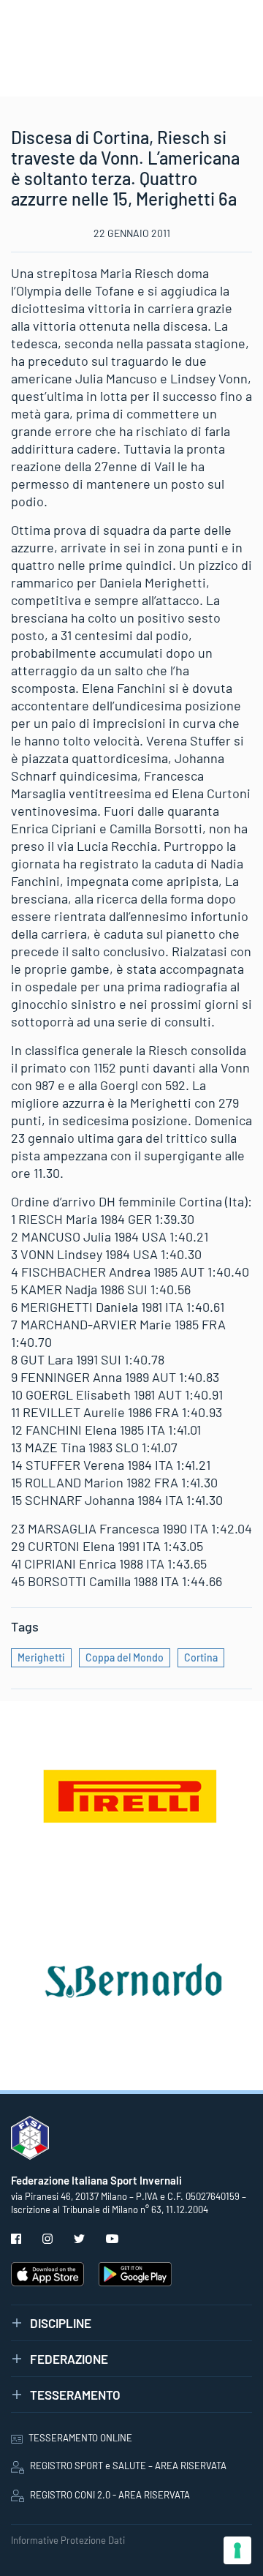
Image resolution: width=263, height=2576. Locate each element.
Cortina (201, 1657)
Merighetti (41, 1657)
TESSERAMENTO (75, 2395)
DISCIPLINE (61, 2323)
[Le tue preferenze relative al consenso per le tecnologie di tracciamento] (237, 2550)
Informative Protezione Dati (68, 2540)
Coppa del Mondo (125, 1657)
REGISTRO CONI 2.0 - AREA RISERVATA (110, 2495)
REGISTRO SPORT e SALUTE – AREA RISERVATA (128, 2466)
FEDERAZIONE (69, 2359)
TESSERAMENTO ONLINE (80, 2438)
